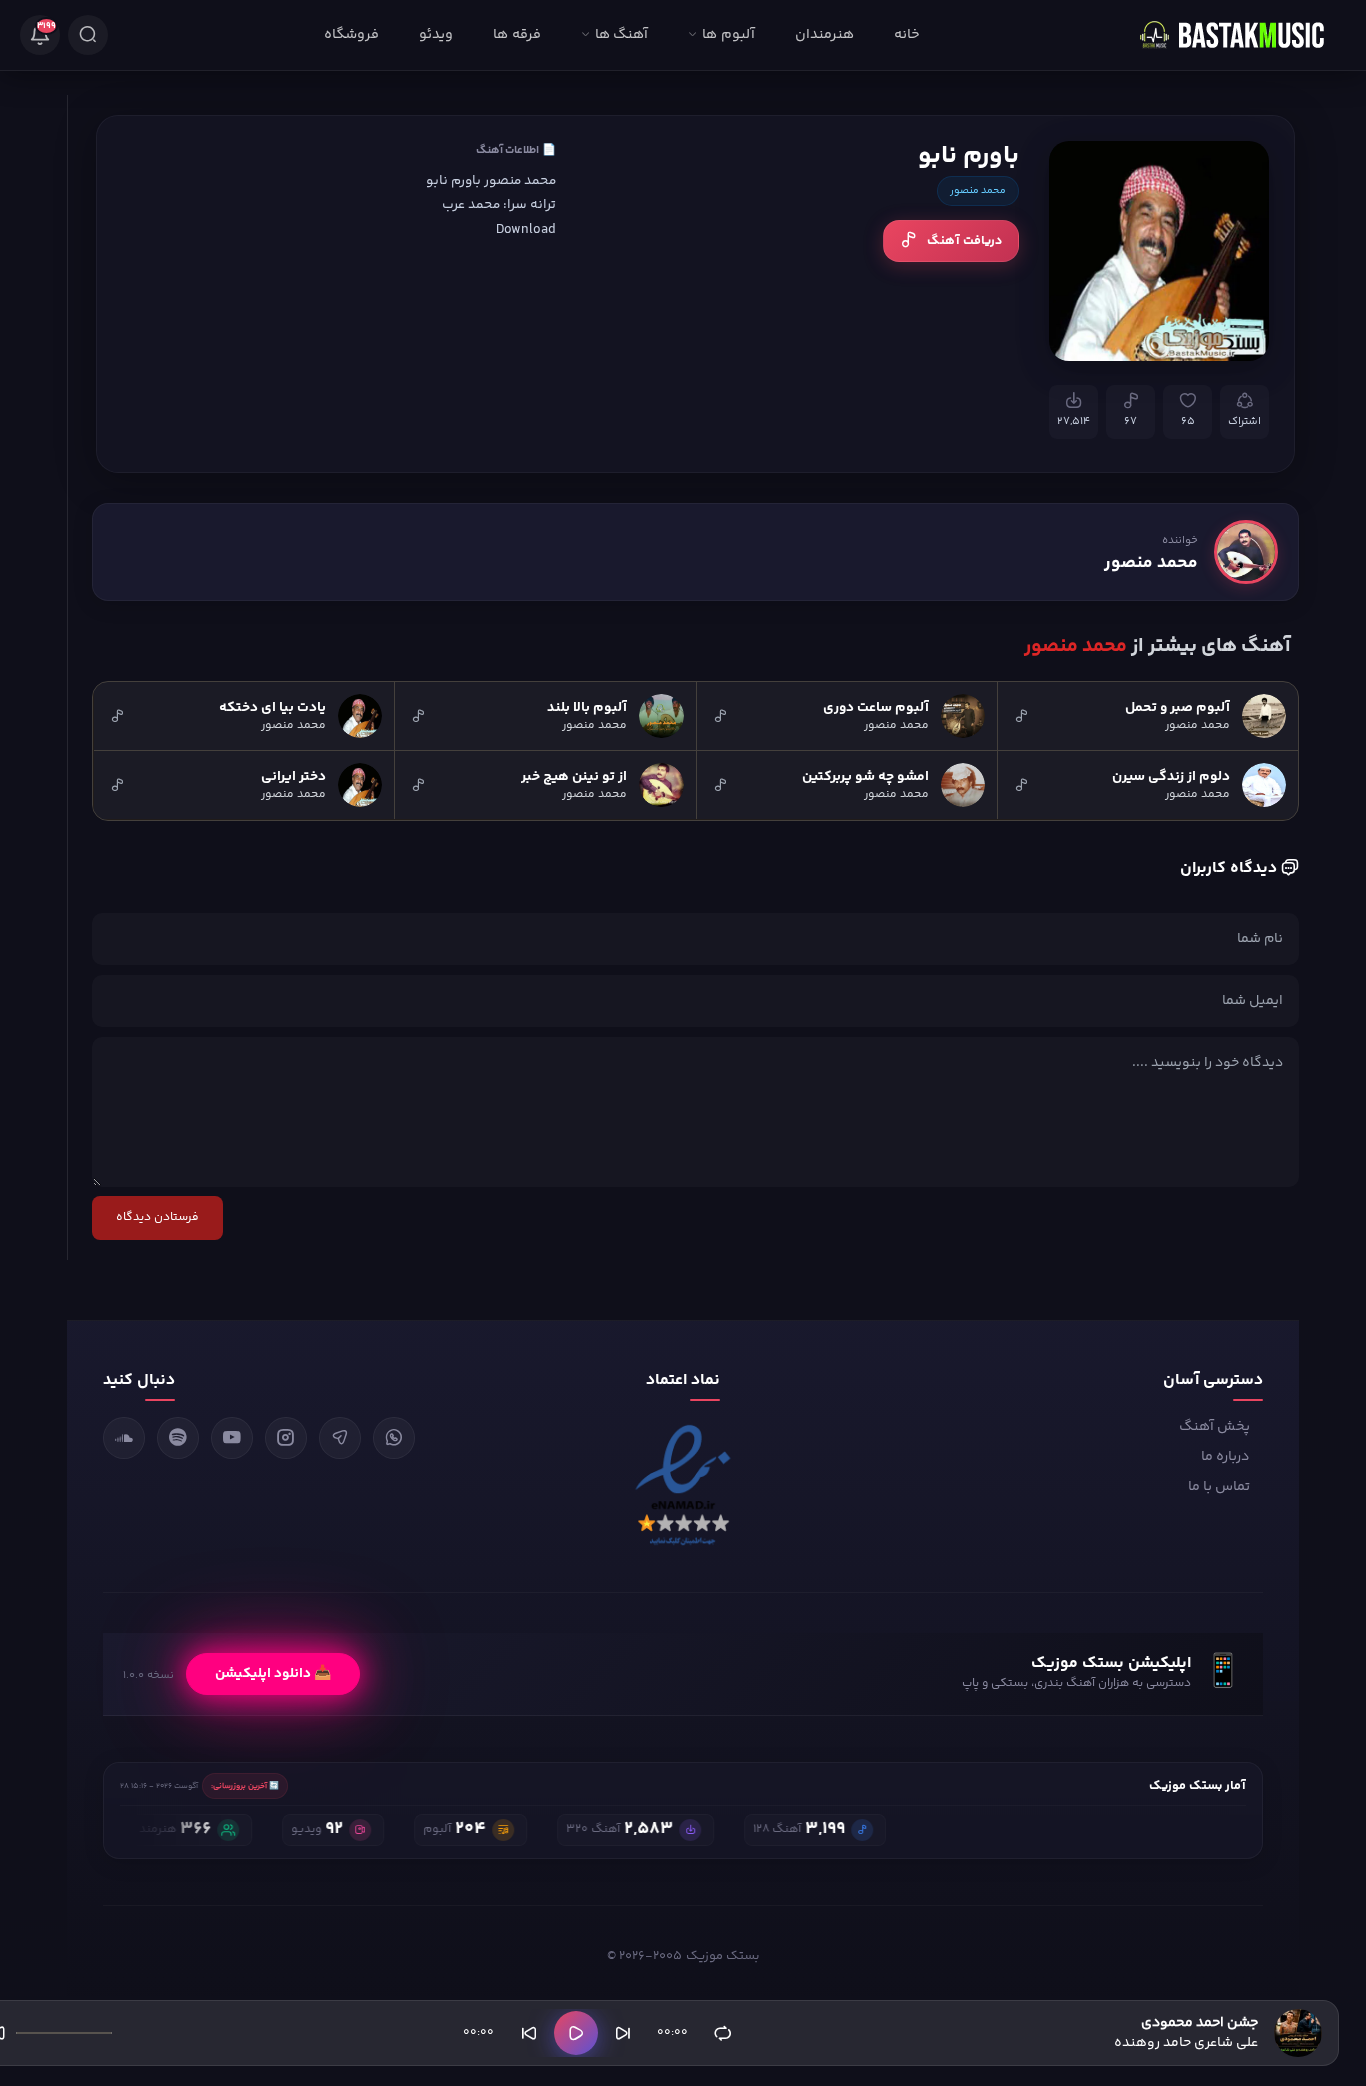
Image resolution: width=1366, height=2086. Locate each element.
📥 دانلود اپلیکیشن (273, 1674)
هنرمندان (824, 35)
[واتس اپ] (394, 1438)
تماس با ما (1219, 1487)
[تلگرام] (340, 1438)
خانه (907, 35)
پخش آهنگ (1214, 1427)
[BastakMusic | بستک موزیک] (1241, 35)
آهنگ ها (621, 35)
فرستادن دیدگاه (157, 1217)
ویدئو (436, 35)
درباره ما (1225, 1457)
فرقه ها (516, 35)
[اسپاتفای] (178, 1438)
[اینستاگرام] (286, 1438)
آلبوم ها (728, 35)
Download (526, 229)
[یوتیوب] (232, 1438)
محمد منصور (978, 191)
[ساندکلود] (124, 1438)
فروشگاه (351, 35)
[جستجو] (88, 35)
